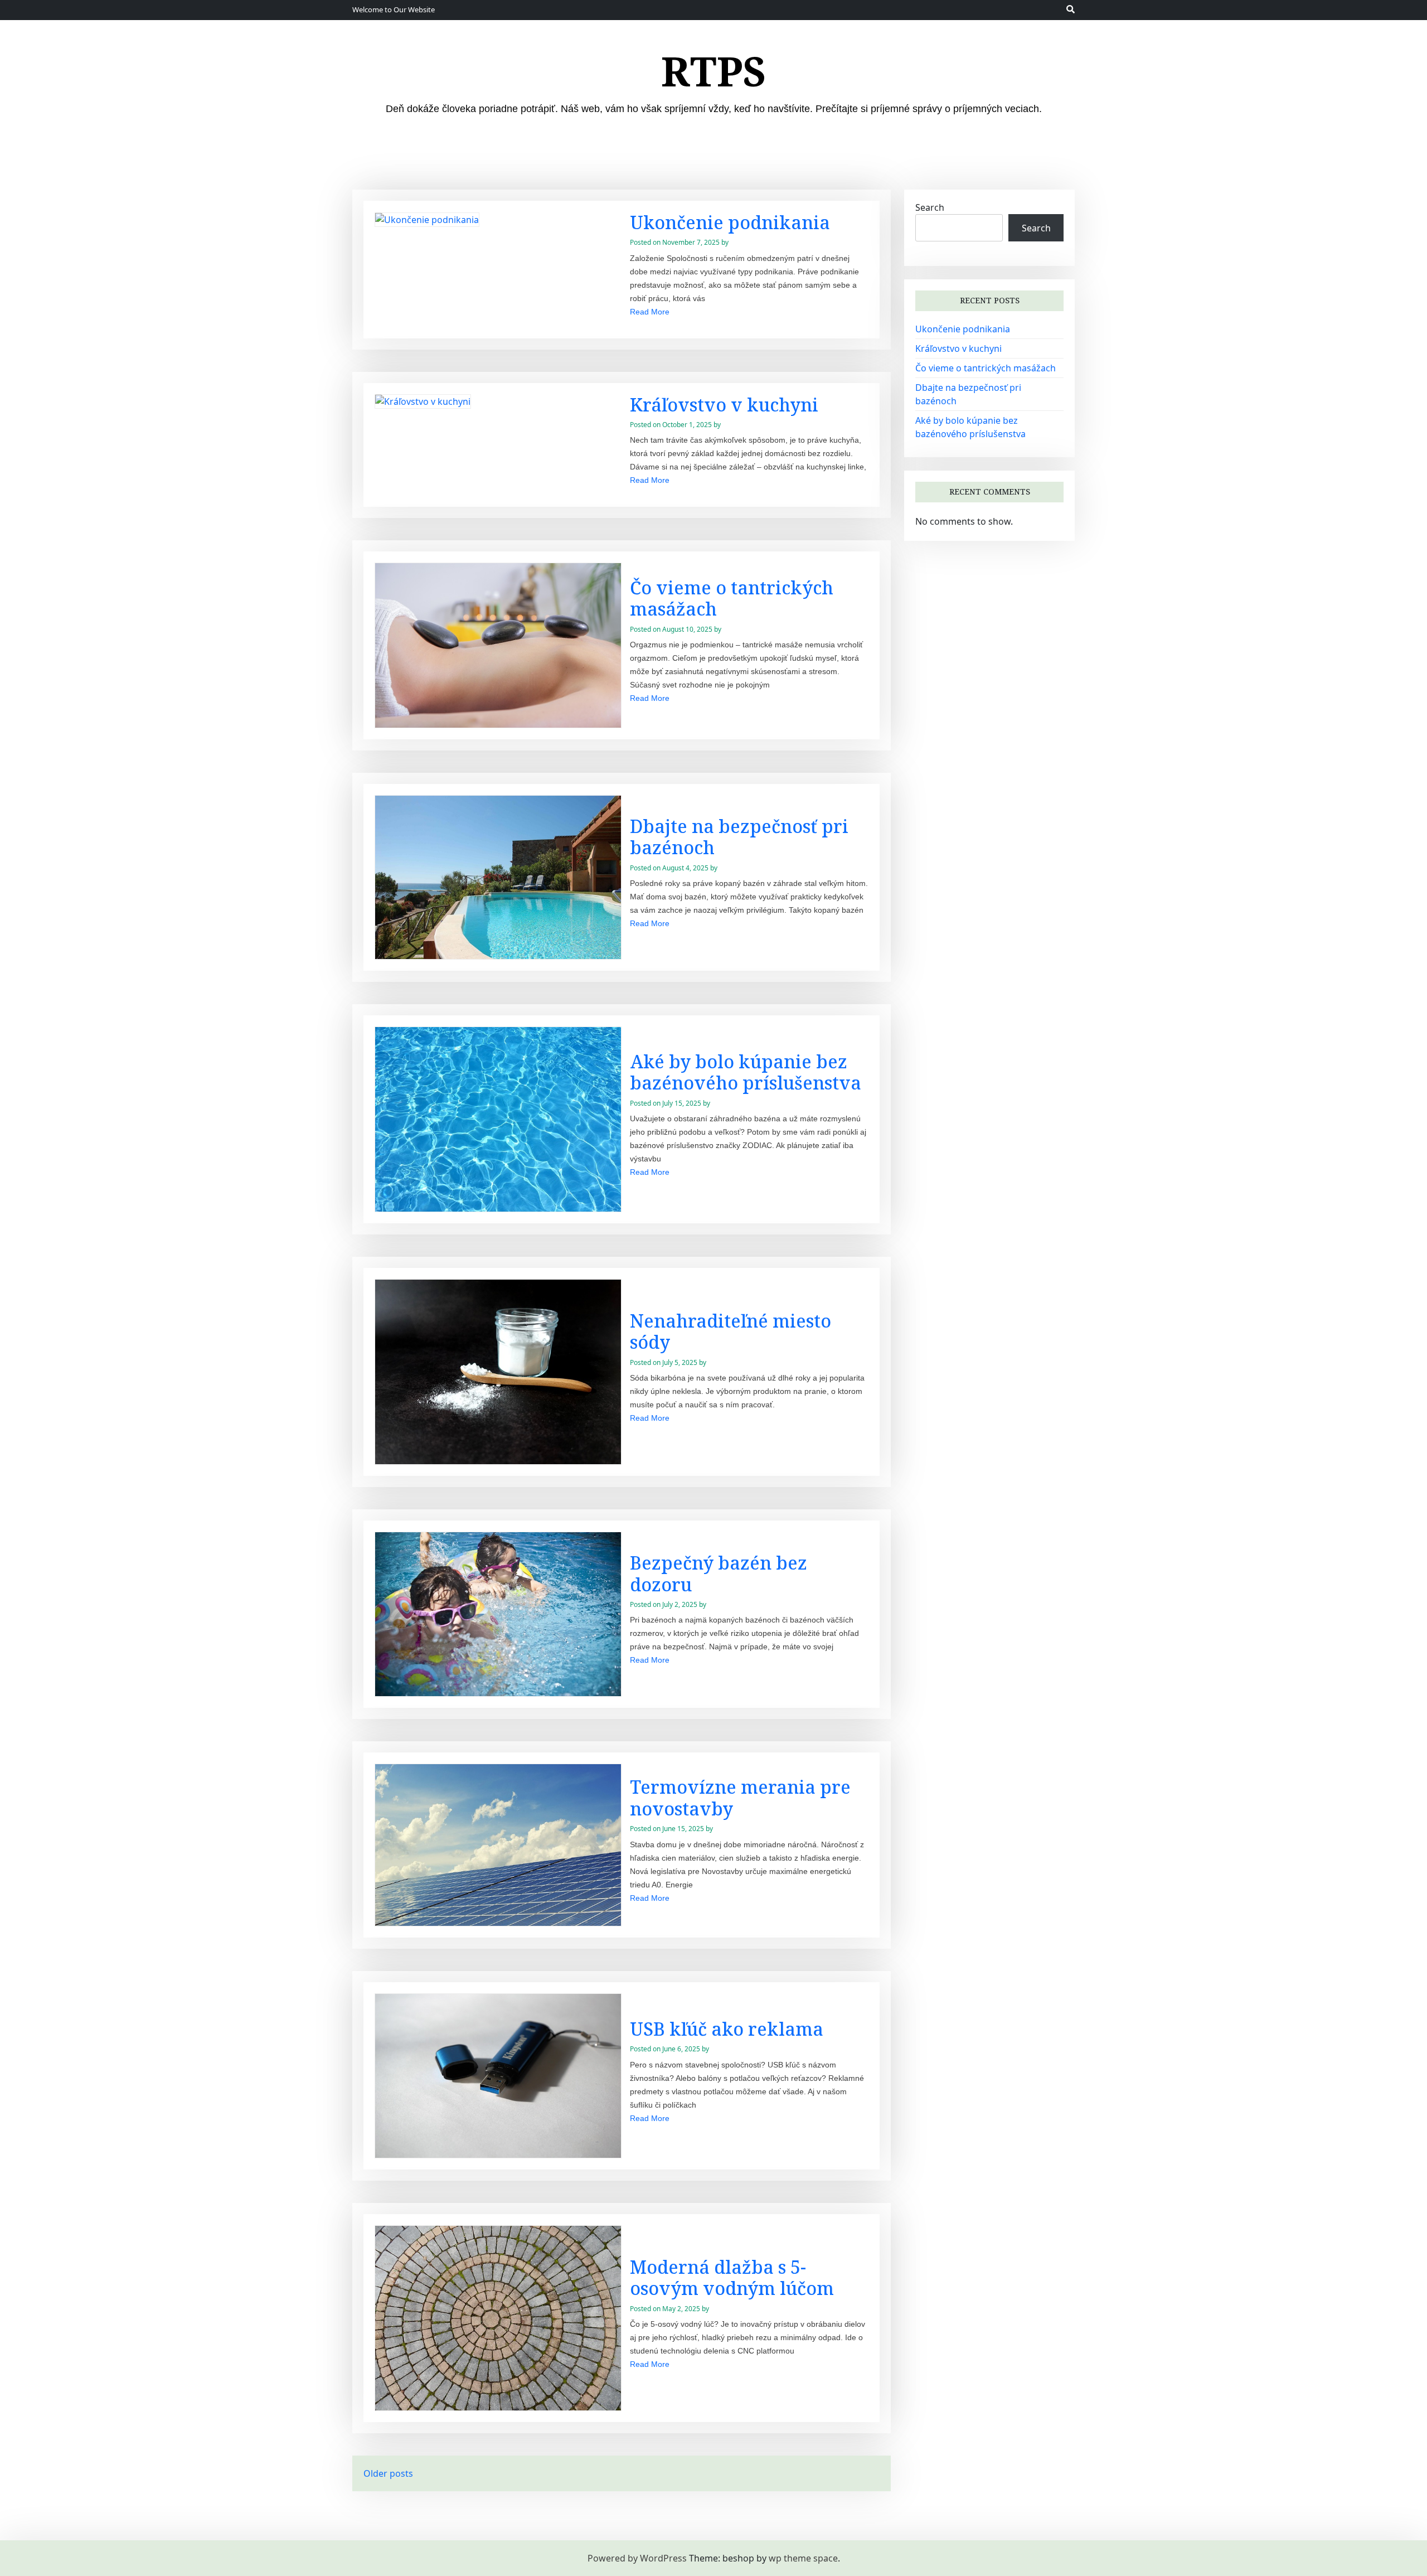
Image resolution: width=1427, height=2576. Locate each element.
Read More (650, 312)
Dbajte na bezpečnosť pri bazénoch (739, 837)
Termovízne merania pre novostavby (740, 1797)
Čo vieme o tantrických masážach (732, 598)
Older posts (388, 2473)
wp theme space (803, 2558)
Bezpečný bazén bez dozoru (719, 1573)
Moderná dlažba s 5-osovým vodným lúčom (732, 2277)
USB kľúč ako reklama (727, 2029)
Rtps (714, 71)
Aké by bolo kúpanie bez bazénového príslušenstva (746, 1072)
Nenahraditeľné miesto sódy (731, 1331)
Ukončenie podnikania (730, 222)
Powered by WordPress (637, 2558)
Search (930, 207)
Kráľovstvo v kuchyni (724, 405)
